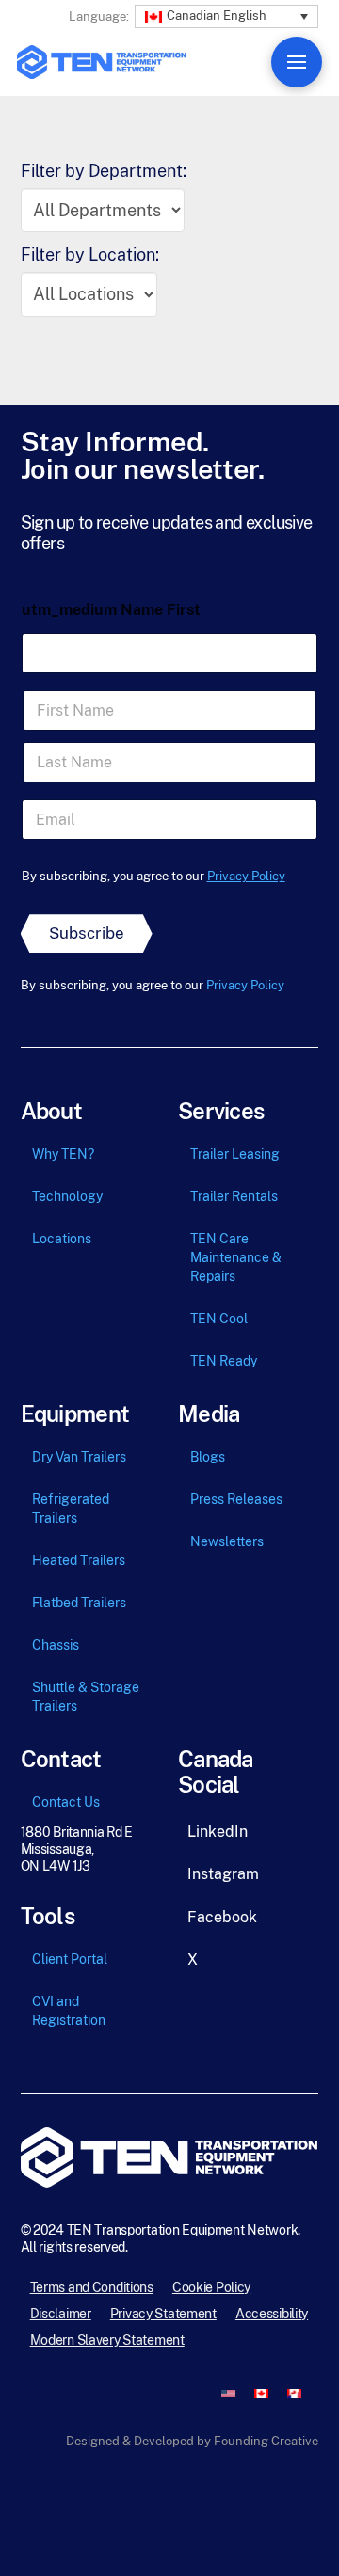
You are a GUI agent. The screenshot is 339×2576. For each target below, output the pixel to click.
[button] (226, 14)
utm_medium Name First (111, 610)
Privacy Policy (246, 876)
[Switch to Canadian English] (261, 2393)
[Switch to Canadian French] (294, 2393)
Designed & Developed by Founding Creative (192, 2441)
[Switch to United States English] (228, 2393)
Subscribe (87, 933)
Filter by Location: (90, 254)
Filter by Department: (104, 171)
